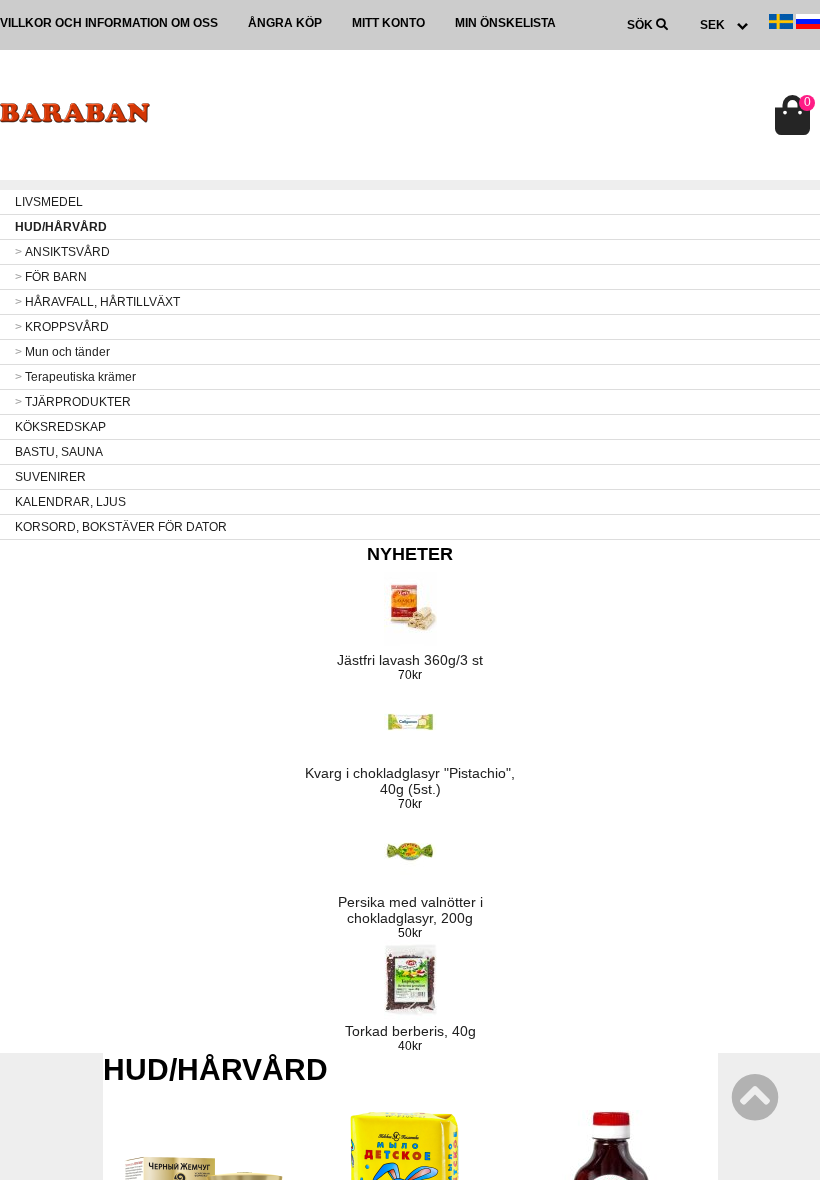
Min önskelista (505, 23)
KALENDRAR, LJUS (70, 502)
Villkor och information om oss (109, 23)
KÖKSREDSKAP (60, 427)
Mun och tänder (62, 352)
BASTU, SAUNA (59, 452)
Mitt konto (388, 23)
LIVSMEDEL (49, 202)
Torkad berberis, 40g (410, 1031)
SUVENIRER (50, 477)
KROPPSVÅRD (62, 327)
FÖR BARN (51, 277)
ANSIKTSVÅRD (62, 252)
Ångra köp (285, 23)
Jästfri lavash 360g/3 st (410, 660)
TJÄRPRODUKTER (73, 402)
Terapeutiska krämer (75, 377)
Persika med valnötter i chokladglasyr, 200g (410, 910)
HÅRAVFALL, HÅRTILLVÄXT (97, 302)
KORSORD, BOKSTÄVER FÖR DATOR (121, 527)
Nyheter (410, 554)
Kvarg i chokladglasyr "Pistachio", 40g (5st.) (410, 781)
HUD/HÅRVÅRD (61, 227)
